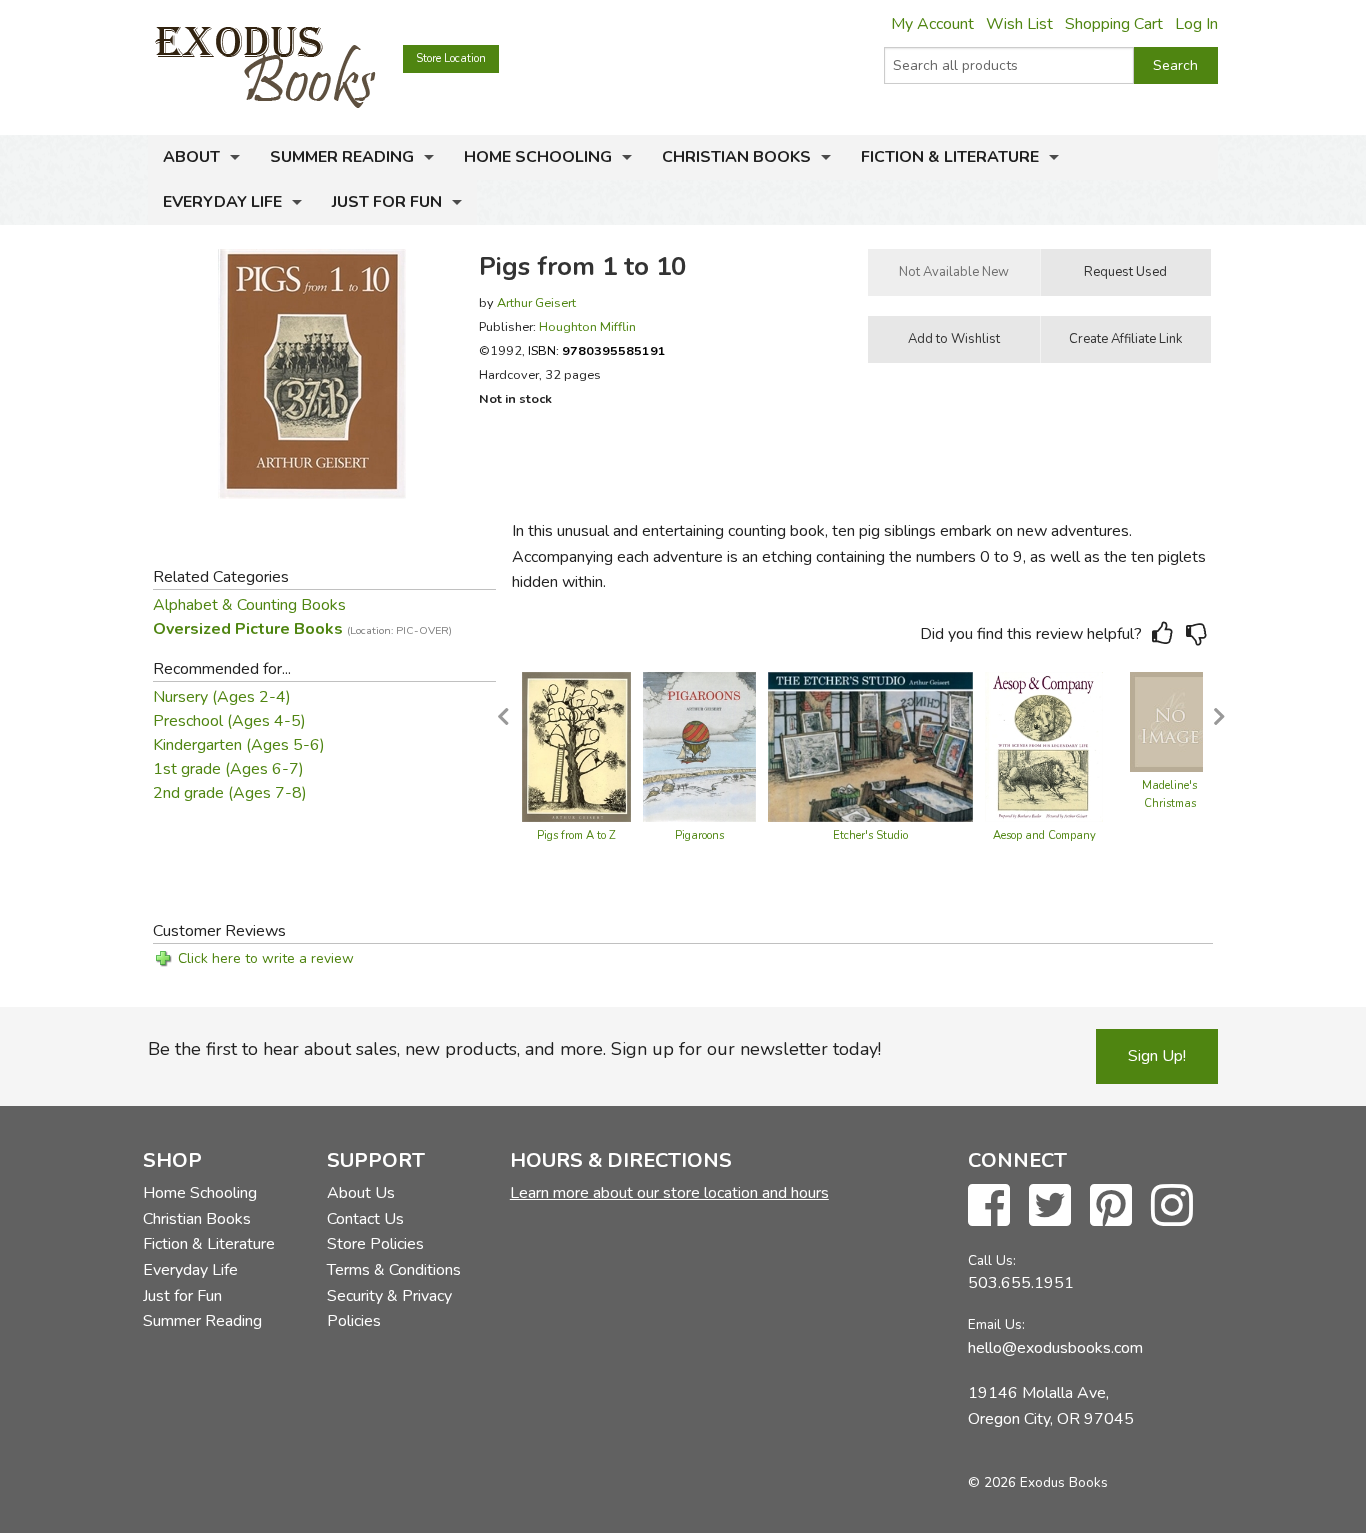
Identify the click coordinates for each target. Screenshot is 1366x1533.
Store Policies (375, 1244)
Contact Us (365, 1219)
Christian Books (736, 157)
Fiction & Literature (950, 157)
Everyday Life (222, 202)
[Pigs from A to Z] (576, 746)
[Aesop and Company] (1044, 746)
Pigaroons (699, 835)
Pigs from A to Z (576, 835)
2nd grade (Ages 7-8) (230, 793)
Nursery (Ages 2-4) (222, 697)
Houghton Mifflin (587, 326)
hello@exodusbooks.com (1055, 1348)
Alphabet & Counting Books (249, 605)
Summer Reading (342, 157)
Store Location (451, 58)
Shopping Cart (1114, 24)
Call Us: (992, 1260)
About (191, 157)
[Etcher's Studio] (870, 746)
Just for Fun (387, 202)
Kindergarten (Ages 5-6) (239, 745)
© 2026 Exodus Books (1038, 1482)
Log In (1196, 24)
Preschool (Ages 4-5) (229, 721)
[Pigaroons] (699, 746)
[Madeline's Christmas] (1169, 721)
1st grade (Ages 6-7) (228, 769)
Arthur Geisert (536, 302)
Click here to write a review (266, 958)
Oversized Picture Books (302, 629)
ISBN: (597, 350)
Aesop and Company (1044, 835)
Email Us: (996, 1324)
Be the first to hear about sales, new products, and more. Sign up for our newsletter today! (514, 1049)
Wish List (1019, 24)
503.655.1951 (1021, 1283)
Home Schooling (538, 157)
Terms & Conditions (394, 1270)
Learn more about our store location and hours (669, 1193)
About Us (361, 1193)
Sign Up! (1157, 1056)
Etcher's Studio (870, 835)
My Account (932, 24)
